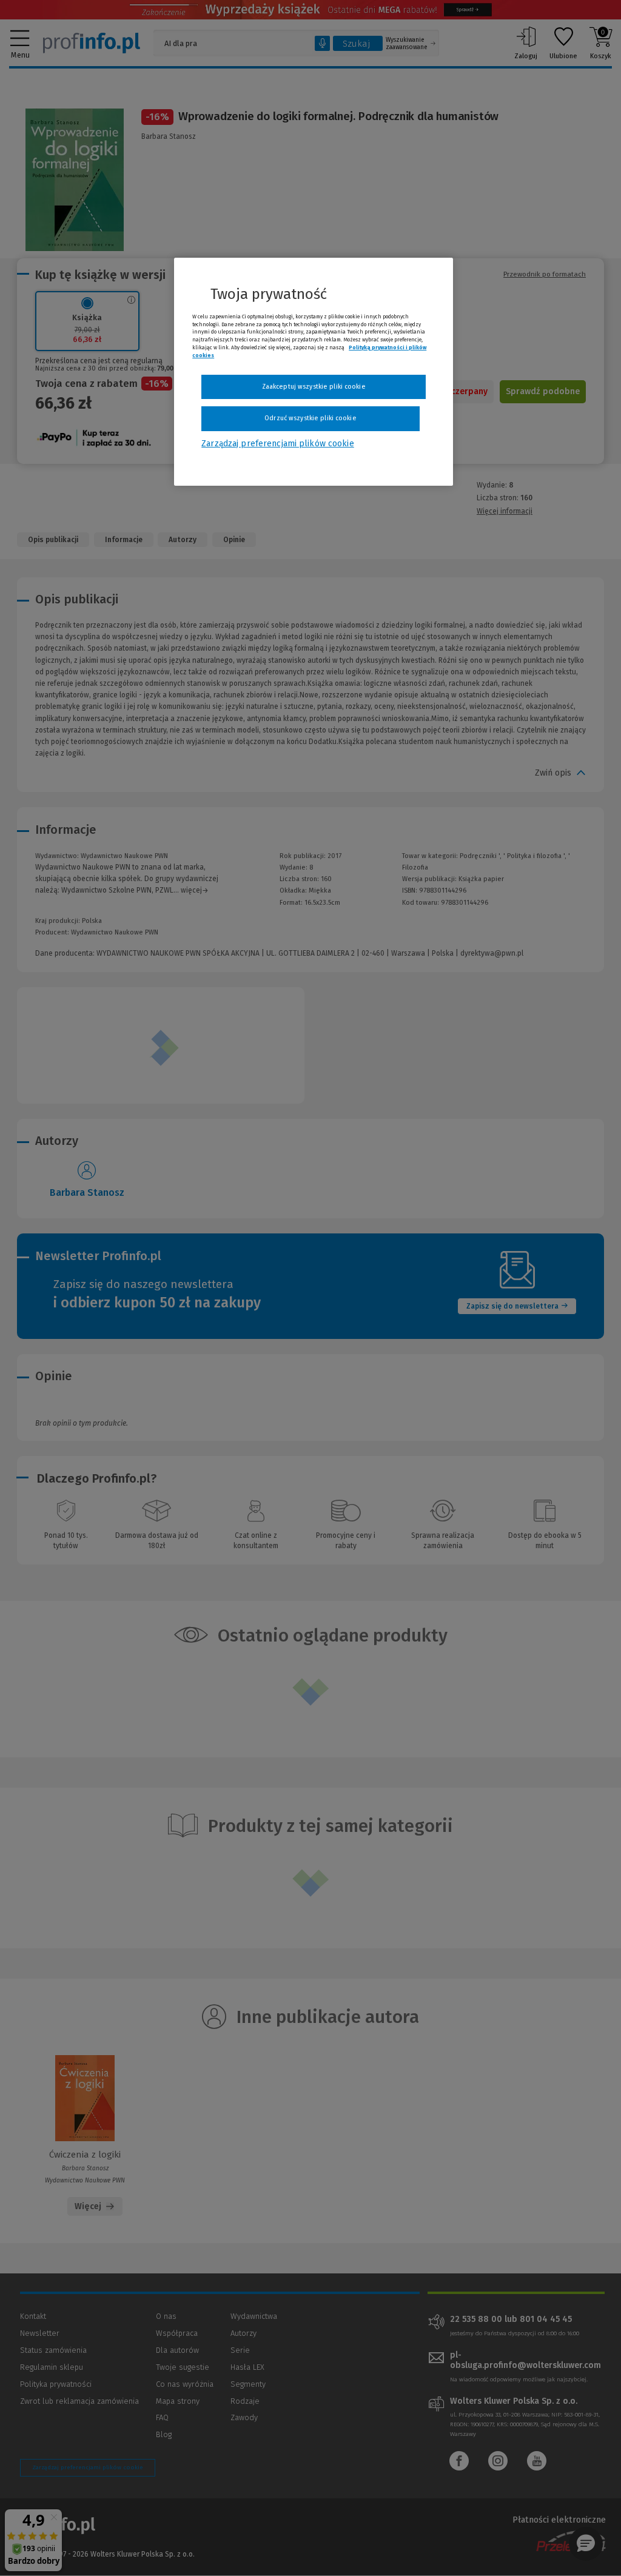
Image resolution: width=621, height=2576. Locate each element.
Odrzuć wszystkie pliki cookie (310, 418)
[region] (314, 372)
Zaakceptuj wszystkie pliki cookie (314, 387)
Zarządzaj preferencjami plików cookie (277, 444)
